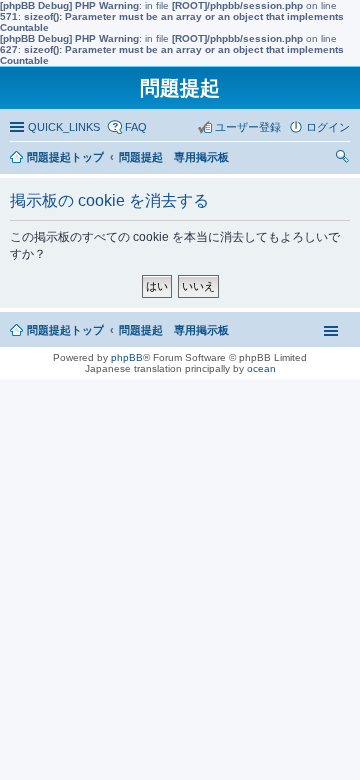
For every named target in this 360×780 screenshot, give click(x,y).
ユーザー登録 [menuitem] (248, 127)
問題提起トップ (65, 330)
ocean (261, 368)
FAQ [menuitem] (136, 127)
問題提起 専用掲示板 (174, 330)
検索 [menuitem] (344, 159)
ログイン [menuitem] (328, 127)
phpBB (127, 357)
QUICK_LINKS (64, 127)
